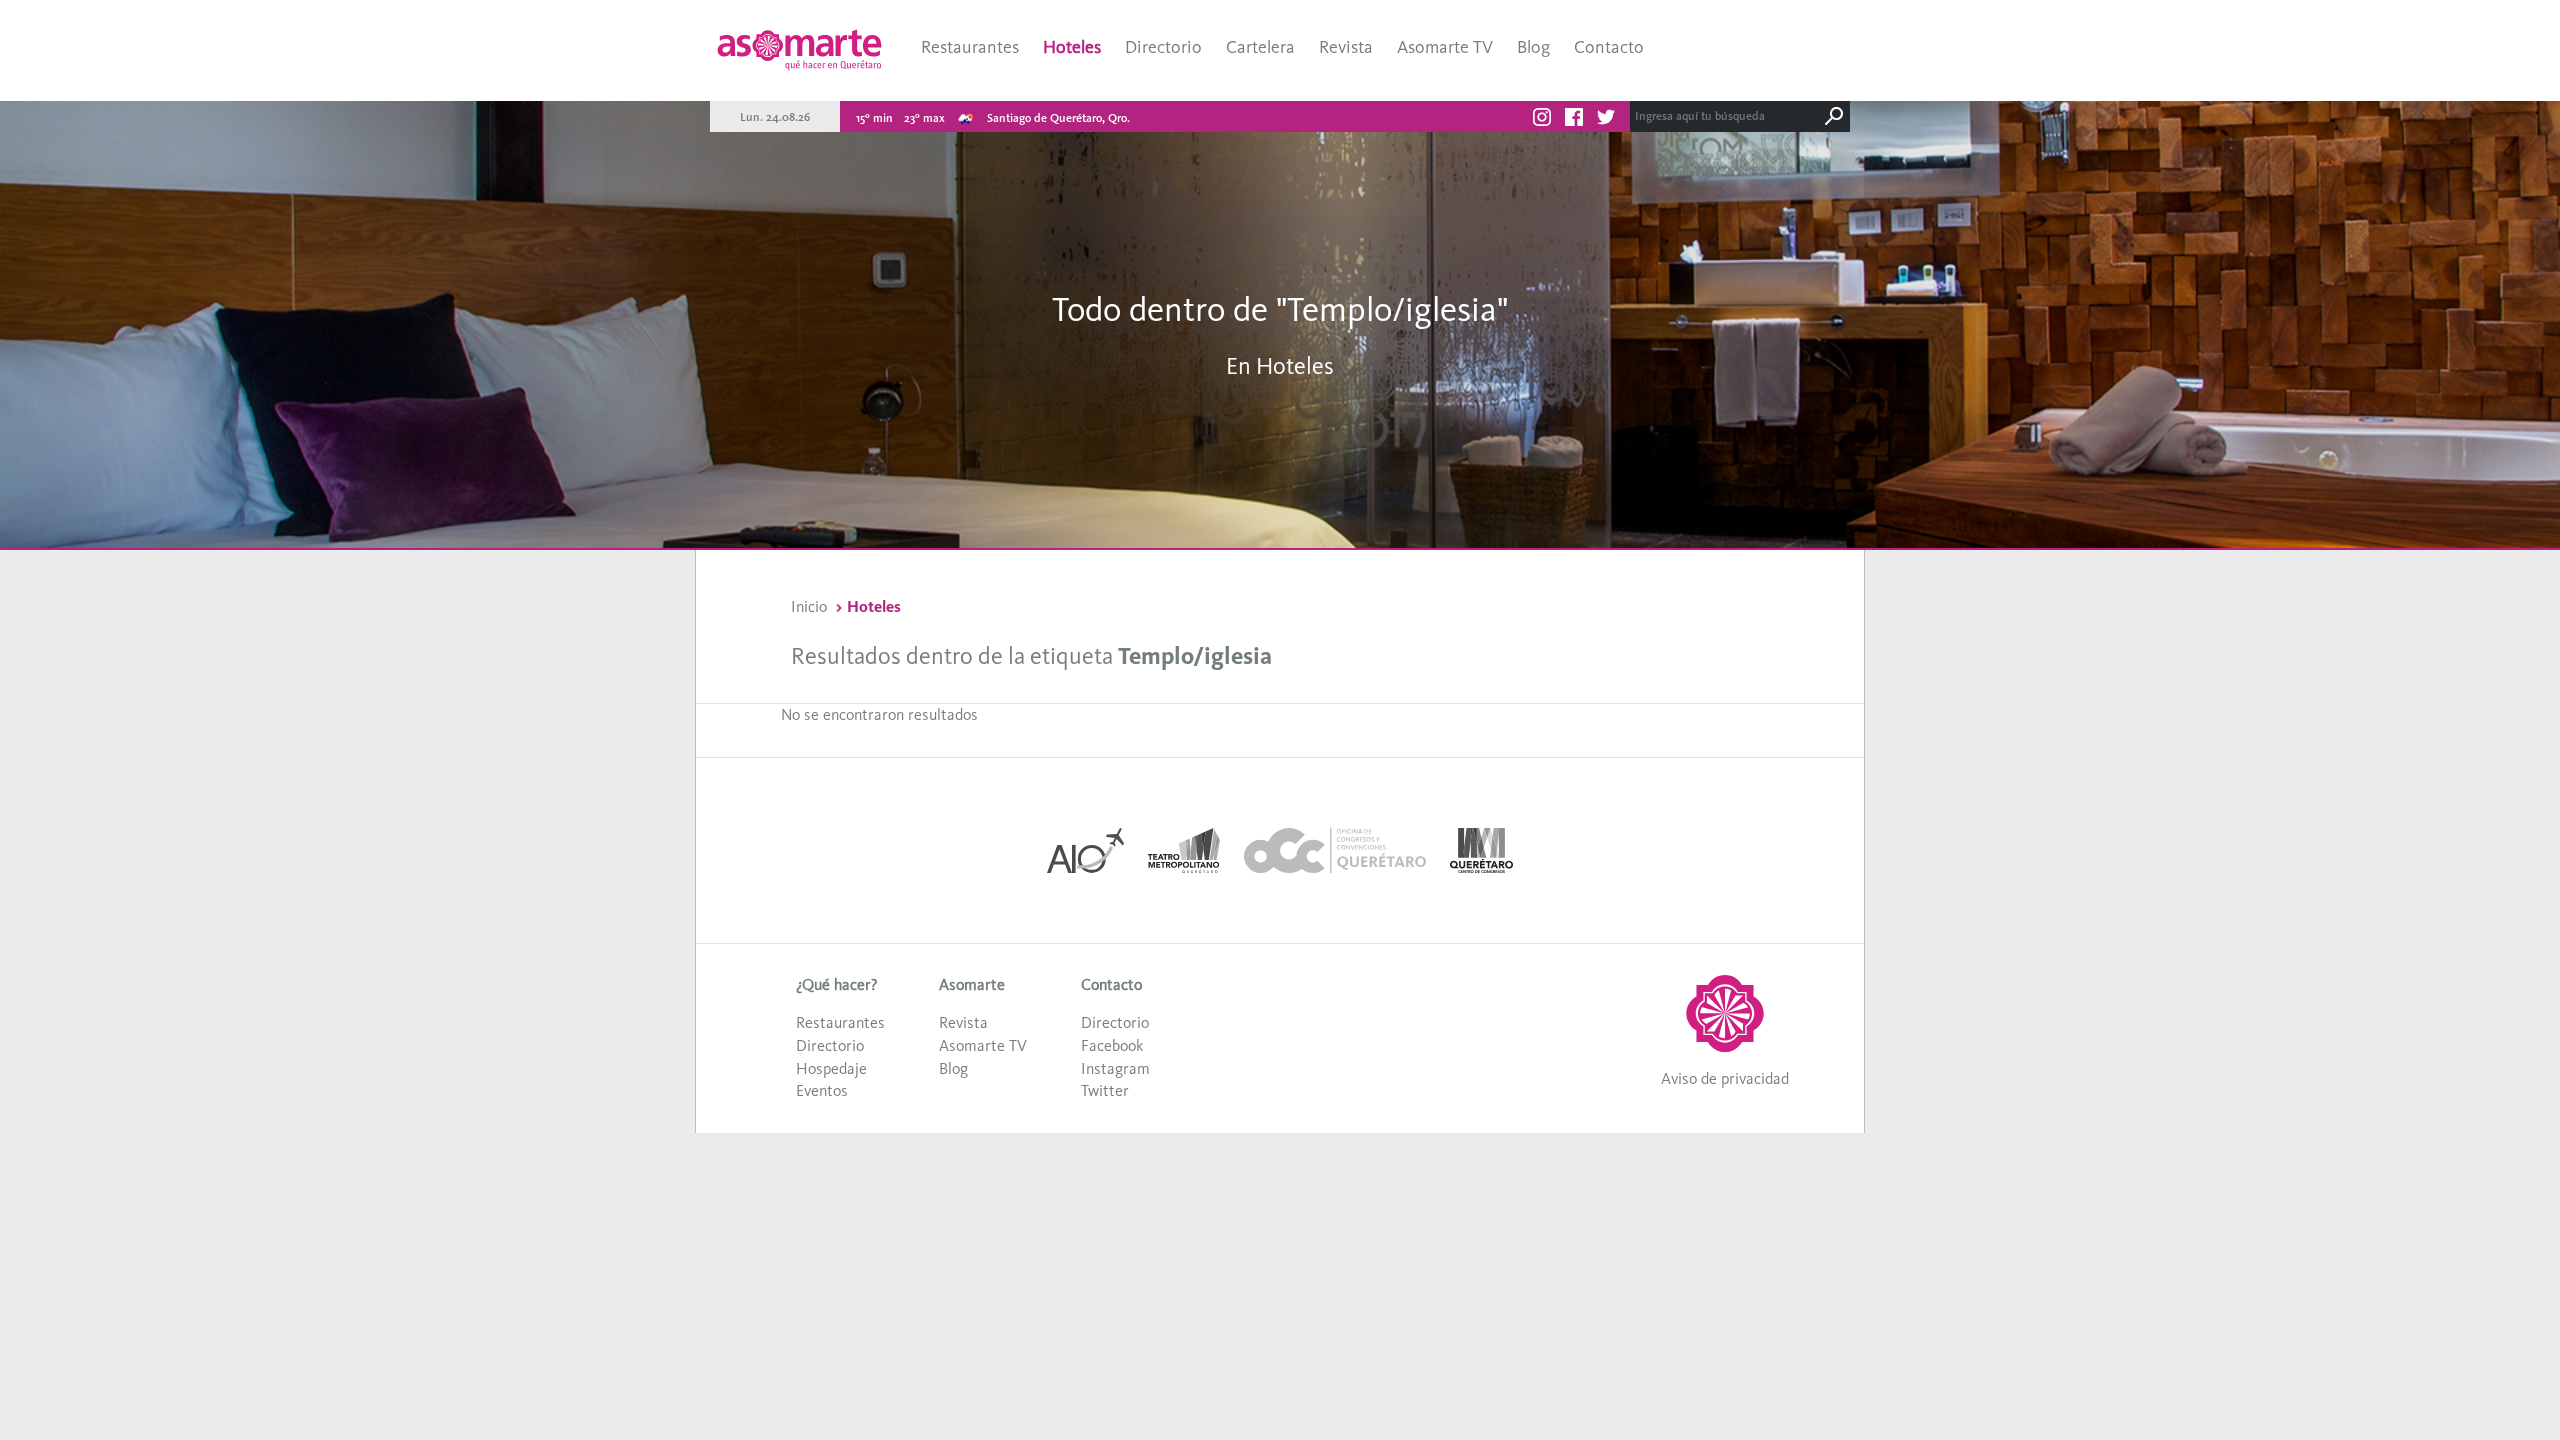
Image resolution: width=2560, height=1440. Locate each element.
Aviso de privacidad (1725, 1078)
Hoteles (1072, 47)
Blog (1533, 47)
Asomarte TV (1445, 47)
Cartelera (1260, 47)
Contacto (1609, 47)
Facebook (1112, 1045)
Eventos (822, 1090)
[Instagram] (1542, 120)
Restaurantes (970, 47)
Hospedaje (831, 1068)
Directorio (1163, 47)
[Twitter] (1606, 120)
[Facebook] (1574, 120)
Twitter (1105, 1090)
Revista (1346, 47)
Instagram (1115, 1068)
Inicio (809, 606)
